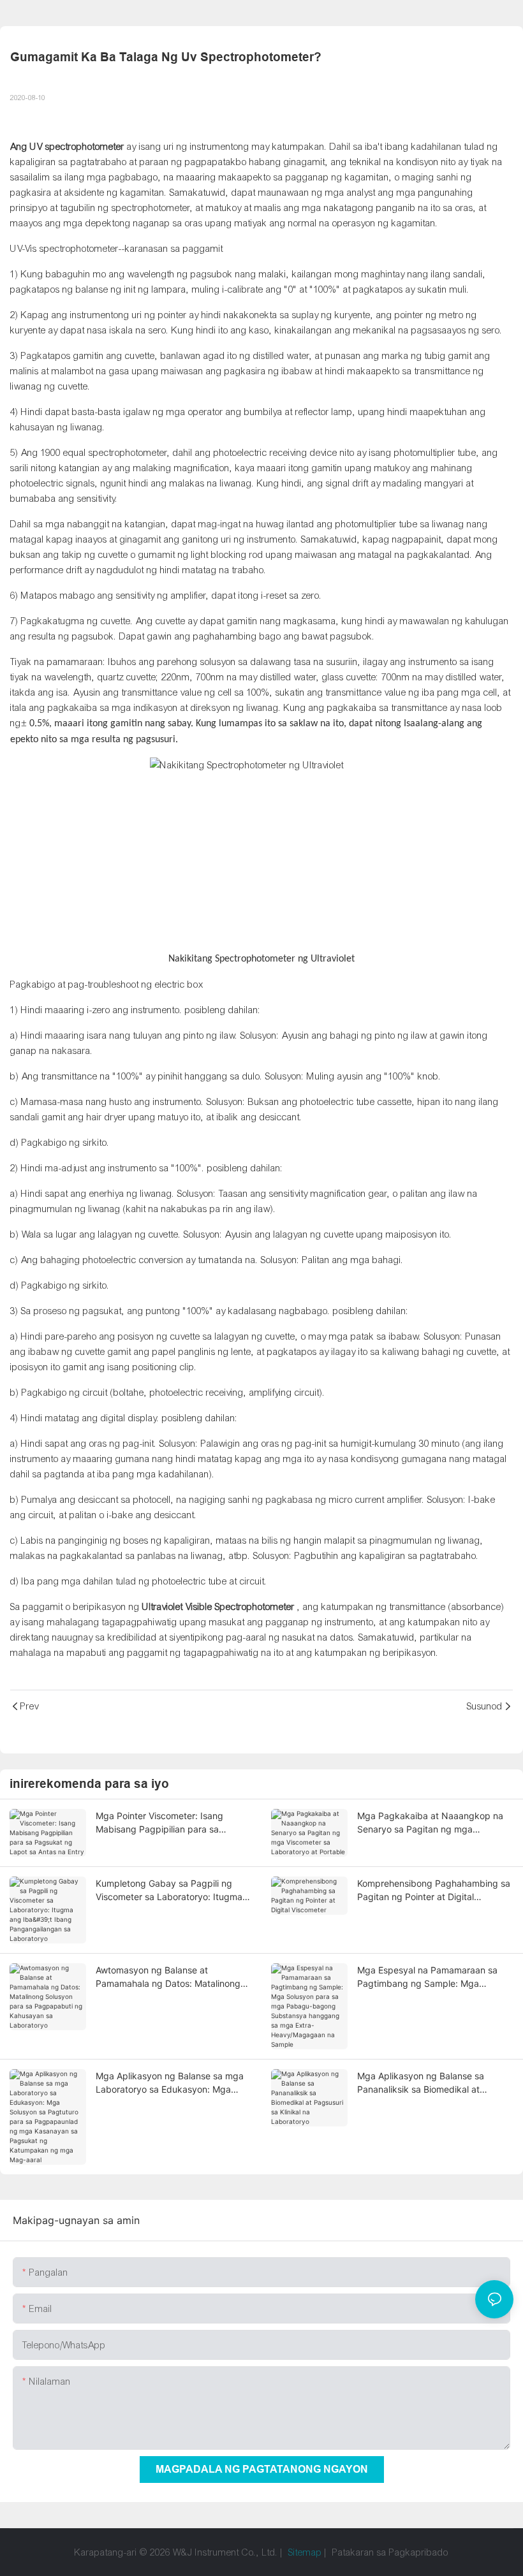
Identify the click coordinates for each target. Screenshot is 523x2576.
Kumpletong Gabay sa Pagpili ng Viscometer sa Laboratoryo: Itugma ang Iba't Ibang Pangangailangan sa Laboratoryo (171, 1891)
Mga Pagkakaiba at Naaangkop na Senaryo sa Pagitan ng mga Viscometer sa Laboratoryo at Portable (430, 1823)
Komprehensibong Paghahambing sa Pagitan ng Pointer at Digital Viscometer (434, 1891)
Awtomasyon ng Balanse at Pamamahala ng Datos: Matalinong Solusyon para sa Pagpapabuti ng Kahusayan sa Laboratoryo (168, 1977)
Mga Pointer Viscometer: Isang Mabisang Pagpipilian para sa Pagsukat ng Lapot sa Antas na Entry (173, 1823)
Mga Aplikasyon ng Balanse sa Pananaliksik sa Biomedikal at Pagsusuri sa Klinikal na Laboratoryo (432, 2083)
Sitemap (305, 2552)
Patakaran (353, 2552)
